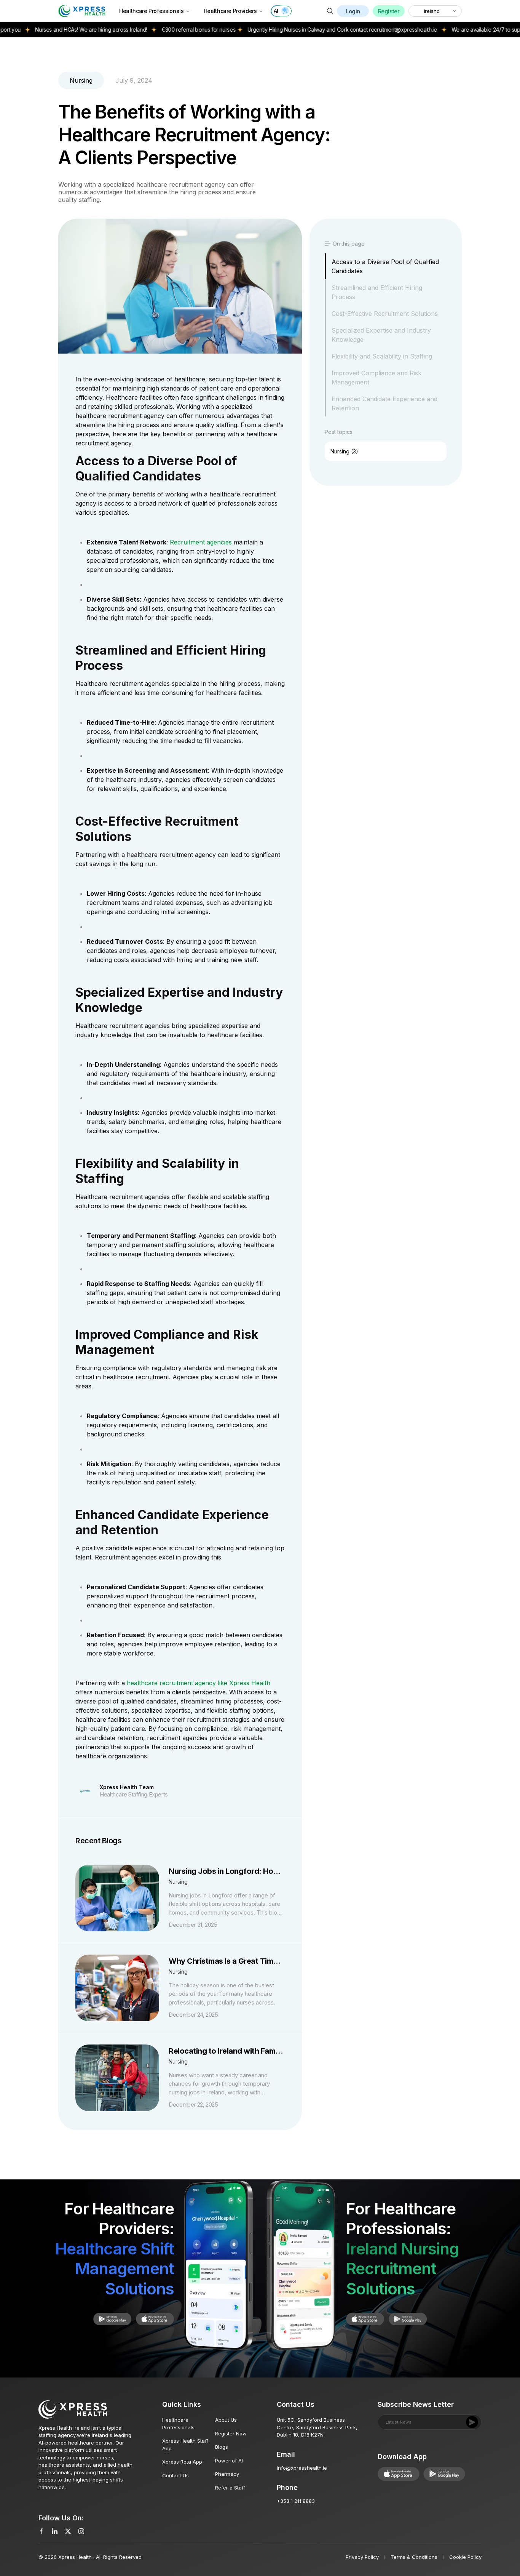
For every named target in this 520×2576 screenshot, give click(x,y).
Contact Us (175, 2475)
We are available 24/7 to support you (447, 30)
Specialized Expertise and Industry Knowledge (381, 335)
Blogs (222, 2447)
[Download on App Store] (112, 2319)
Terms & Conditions (414, 2557)
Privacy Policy (362, 2557)
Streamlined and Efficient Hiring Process (377, 292)
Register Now (231, 2434)
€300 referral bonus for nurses (149, 30)
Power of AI (229, 2461)
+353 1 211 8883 (296, 2501)
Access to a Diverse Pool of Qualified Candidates (385, 266)
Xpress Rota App (182, 2462)
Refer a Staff (230, 2488)
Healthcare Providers (230, 11)
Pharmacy (227, 2474)
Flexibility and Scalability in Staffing (382, 356)
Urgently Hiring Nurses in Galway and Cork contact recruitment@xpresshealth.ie (293, 30)
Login (353, 11)
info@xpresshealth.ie (302, 2468)
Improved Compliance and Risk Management (376, 378)
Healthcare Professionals (152, 11)
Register (389, 11)
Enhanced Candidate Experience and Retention (384, 403)
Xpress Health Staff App (185, 2445)
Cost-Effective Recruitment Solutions (385, 314)
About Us (226, 2420)
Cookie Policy (465, 2557)
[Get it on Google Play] (155, 2319)
